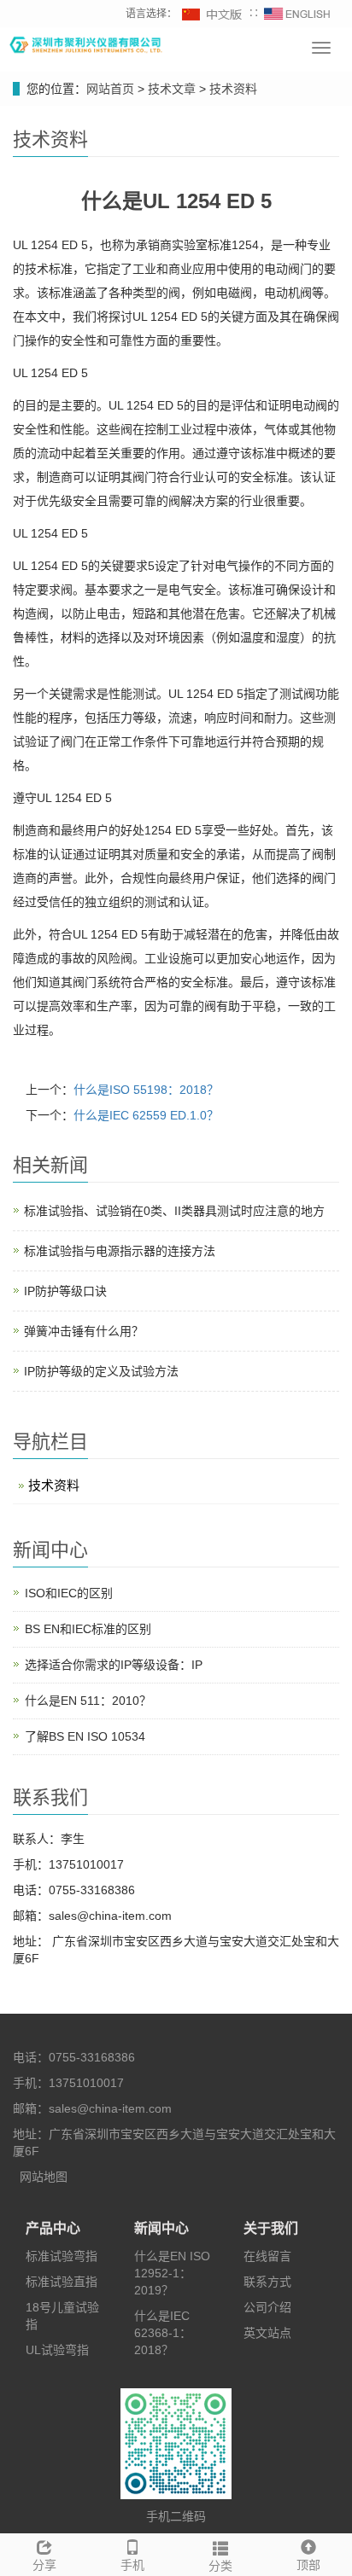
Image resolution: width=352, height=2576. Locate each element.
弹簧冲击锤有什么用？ (84, 1331)
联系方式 (267, 2282)
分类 (220, 2566)
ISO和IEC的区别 (69, 1593)
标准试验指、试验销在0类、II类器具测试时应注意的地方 (174, 1211)
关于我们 (271, 2228)
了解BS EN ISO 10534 (85, 1736)
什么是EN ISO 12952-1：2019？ (172, 2273)
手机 (132, 2565)
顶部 (308, 2565)
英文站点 (267, 2333)
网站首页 (110, 89)
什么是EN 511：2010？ (88, 1701)
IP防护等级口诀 (65, 1291)
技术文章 (173, 89)
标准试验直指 (62, 2282)
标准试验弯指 (62, 2256)
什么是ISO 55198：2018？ (146, 1090)
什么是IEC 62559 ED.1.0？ (146, 1115)
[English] (297, 14)
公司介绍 (267, 2307)
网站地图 (44, 2177)
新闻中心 (161, 2228)
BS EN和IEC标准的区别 (88, 1629)
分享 (44, 2565)
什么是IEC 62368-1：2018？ (163, 2333)
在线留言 (267, 2256)
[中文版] (213, 14)
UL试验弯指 (57, 2350)
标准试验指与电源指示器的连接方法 (120, 1251)
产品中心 (53, 2228)
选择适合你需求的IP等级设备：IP (114, 1665)
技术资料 (232, 89)
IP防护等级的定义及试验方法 (101, 1371)
